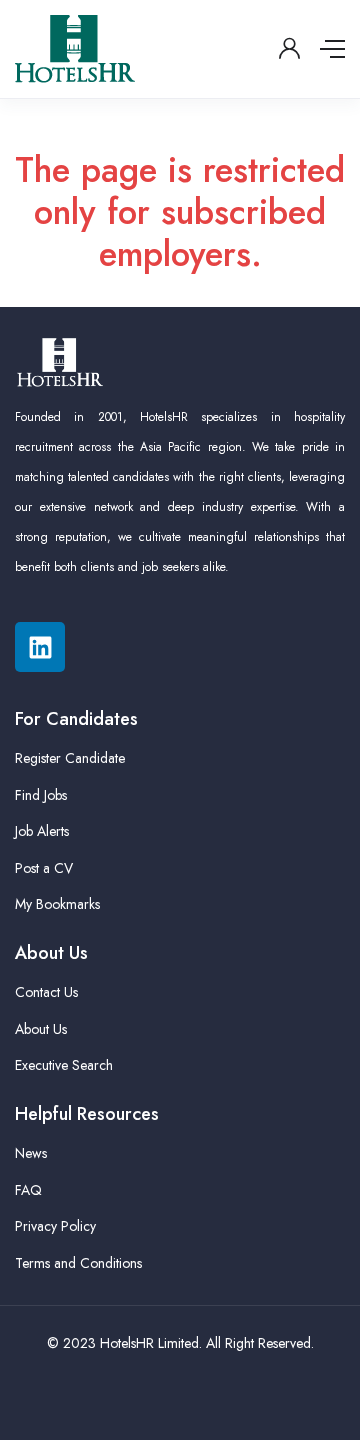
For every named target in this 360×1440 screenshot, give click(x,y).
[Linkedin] (40, 647)
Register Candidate (70, 758)
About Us (41, 1029)
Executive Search (64, 1065)
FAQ (28, 1190)
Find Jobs (41, 795)
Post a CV (44, 868)
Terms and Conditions (78, 1263)
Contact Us (46, 992)
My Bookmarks (57, 904)
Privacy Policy (55, 1226)
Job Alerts (42, 831)
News (31, 1153)
